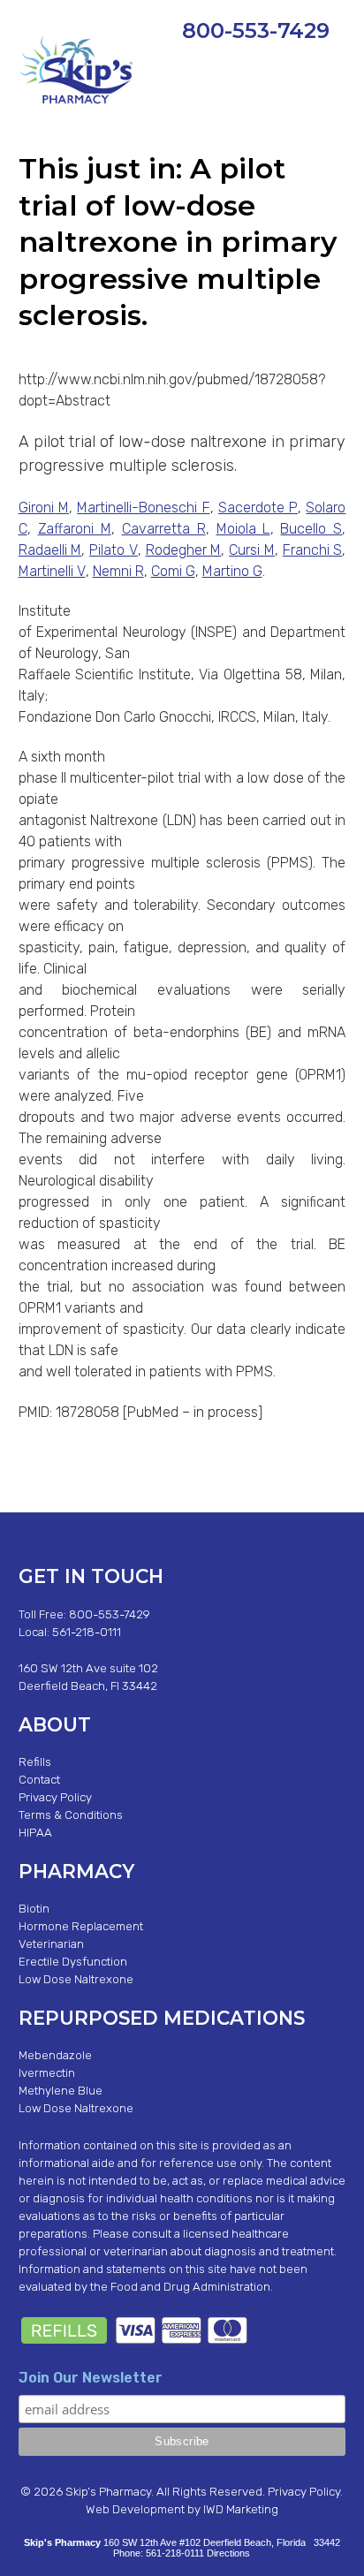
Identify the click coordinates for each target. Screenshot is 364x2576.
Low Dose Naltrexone (76, 1979)
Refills (35, 1762)
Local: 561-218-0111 (70, 1632)
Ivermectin (47, 2073)
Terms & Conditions (71, 1815)
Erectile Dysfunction (73, 1962)
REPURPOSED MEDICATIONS (162, 2018)
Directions (228, 2553)
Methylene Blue (61, 2091)
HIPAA (35, 1833)
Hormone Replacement (81, 1926)
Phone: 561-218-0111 (159, 2553)
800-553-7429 (256, 30)
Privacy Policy (55, 1797)
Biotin (34, 1909)
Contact (39, 1780)
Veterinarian (51, 1944)
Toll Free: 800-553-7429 (84, 1614)
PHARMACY (76, 1871)
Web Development (135, 2509)
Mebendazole (55, 2055)
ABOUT (55, 1724)
